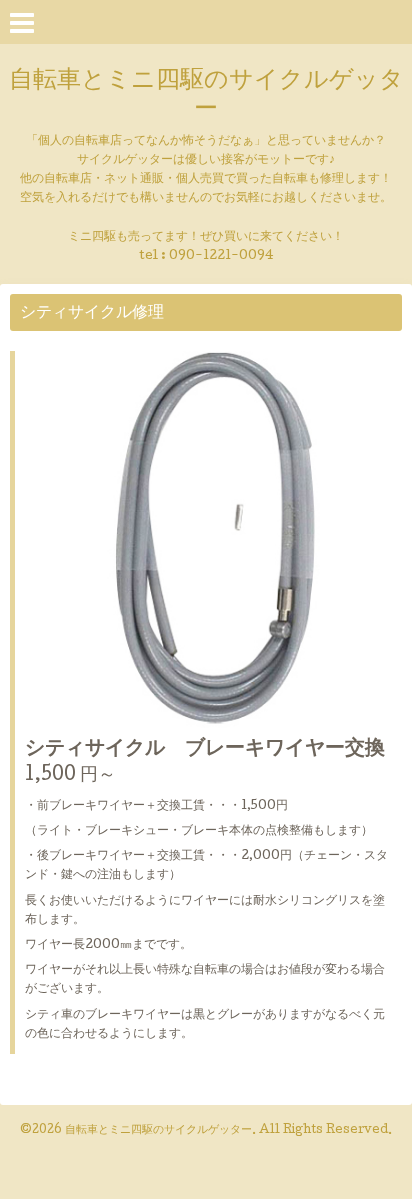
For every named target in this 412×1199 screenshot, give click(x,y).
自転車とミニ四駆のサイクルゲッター (206, 96)
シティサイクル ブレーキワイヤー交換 (205, 750)
